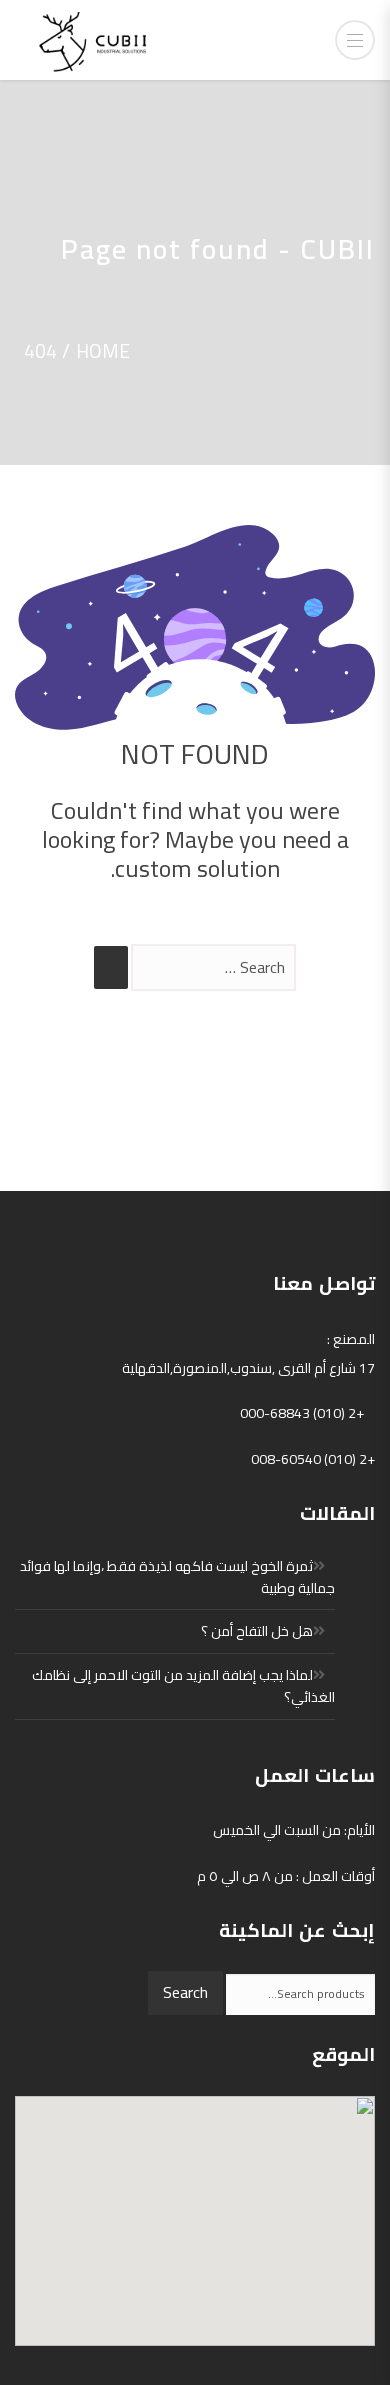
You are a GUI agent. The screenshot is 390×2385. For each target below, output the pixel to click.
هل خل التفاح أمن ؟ (257, 1631)
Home (103, 351)
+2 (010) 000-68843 (302, 1413)
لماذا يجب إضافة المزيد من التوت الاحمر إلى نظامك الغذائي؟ (183, 1686)
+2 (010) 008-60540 (313, 1459)
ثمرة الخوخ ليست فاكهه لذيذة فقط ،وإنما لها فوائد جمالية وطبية (177, 1577)
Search (185, 1992)
